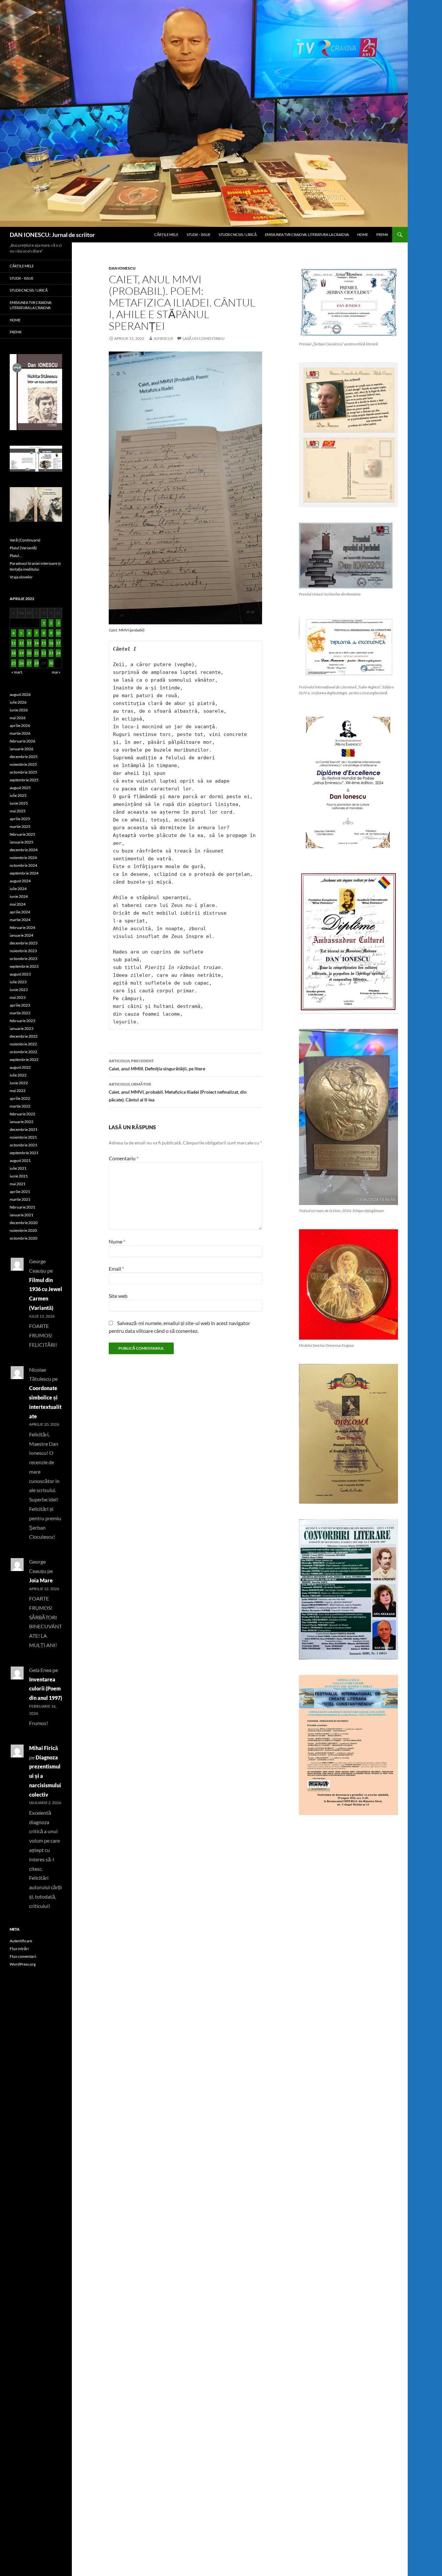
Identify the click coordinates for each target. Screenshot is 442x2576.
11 (14, 643)
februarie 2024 (22, 927)
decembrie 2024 (24, 850)
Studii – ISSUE (199, 234)
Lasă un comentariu (204, 338)
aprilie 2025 (20, 819)
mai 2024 (18, 904)
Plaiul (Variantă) (23, 548)
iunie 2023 (19, 990)
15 (44, 643)
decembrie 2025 (24, 757)
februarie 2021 (22, 1207)
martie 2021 (20, 1199)
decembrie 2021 (24, 1129)
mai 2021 (18, 1184)
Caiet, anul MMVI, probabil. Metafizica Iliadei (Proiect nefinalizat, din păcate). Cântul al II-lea (178, 1092)
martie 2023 (20, 1013)
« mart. (17, 672)
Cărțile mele (166, 234)
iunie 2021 (19, 1176)
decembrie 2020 (24, 1223)
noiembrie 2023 (23, 951)
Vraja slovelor (21, 577)
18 (14, 653)
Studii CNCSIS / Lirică (238, 234)
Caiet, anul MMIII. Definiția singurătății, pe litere (157, 1065)
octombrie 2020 (23, 1238)
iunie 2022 (19, 1083)
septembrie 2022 (24, 1059)
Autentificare (21, 1941)
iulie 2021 (18, 1168)
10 (58, 633)
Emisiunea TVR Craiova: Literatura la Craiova (307, 234)
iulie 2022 (18, 1075)
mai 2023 (18, 997)
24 (58, 653)
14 (37, 643)
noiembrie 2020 (23, 1230)
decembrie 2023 (24, 943)
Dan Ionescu (122, 268)
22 (44, 653)
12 (21, 643)
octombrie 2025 (23, 772)
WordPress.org (23, 1964)
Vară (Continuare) (25, 540)
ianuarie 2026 (22, 749)
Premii (382, 234)
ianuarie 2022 (22, 1122)
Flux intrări (19, 1949)
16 (51, 643)
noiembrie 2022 (23, 1044)
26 (21, 663)
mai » (56, 672)
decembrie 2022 (24, 1036)
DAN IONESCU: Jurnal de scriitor (52, 235)
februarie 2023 (22, 1021)
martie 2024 (20, 920)
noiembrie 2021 (23, 1137)
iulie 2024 (18, 889)
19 (21, 653)
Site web (118, 1296)
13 (29, 643)
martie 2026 (20, 733)
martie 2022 (20, 1106)
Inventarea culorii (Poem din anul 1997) (46, 1689)
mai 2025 (18, 811)
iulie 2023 (18, 982)
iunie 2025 (19, 803)
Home (363, 234)
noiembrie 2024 (23, 858)
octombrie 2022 (23, 1052)
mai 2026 (18, 718)
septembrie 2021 (24, 1153)
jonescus (163, 338)
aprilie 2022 (20, 1098)
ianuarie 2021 (22, 1215)
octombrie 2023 (23, 959)
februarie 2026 (22, 741)
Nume (117, 1241)
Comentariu (124, 1158)
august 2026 (20, 694)
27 (29, 663)
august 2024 (20, 881)
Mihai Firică (44, 1748)
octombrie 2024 (23, 865)
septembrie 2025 (24, 780)
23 (51, 653)
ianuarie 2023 (22, 1028)
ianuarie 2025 (22, 842)
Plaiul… (16, 556)
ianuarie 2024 (22, 935)
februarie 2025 (22, 834)
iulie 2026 (18, 702)
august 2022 (20, 1067)
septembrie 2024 (24, 873)
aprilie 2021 (20, 1192)
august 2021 (20, 1160)
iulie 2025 (18, 795)
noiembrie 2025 (23, 764)
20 (29, 653)
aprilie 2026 (20, 725)
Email (116, 1269)
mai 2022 (18, 1091)
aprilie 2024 (20, 912)
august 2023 (20, 974)
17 (58, 643)
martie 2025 (20, 826)
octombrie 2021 (23, 1145)
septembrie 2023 (24, 966)
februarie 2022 (22, 1114)
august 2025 (20, 788)
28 (37, 663)
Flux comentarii (23, 1956)
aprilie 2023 (20, 1005)
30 (51, 663)
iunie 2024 (19, 896)
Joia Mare (41, 1580)
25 (14, 663)
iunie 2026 (19, 710)
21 (37, 653)
